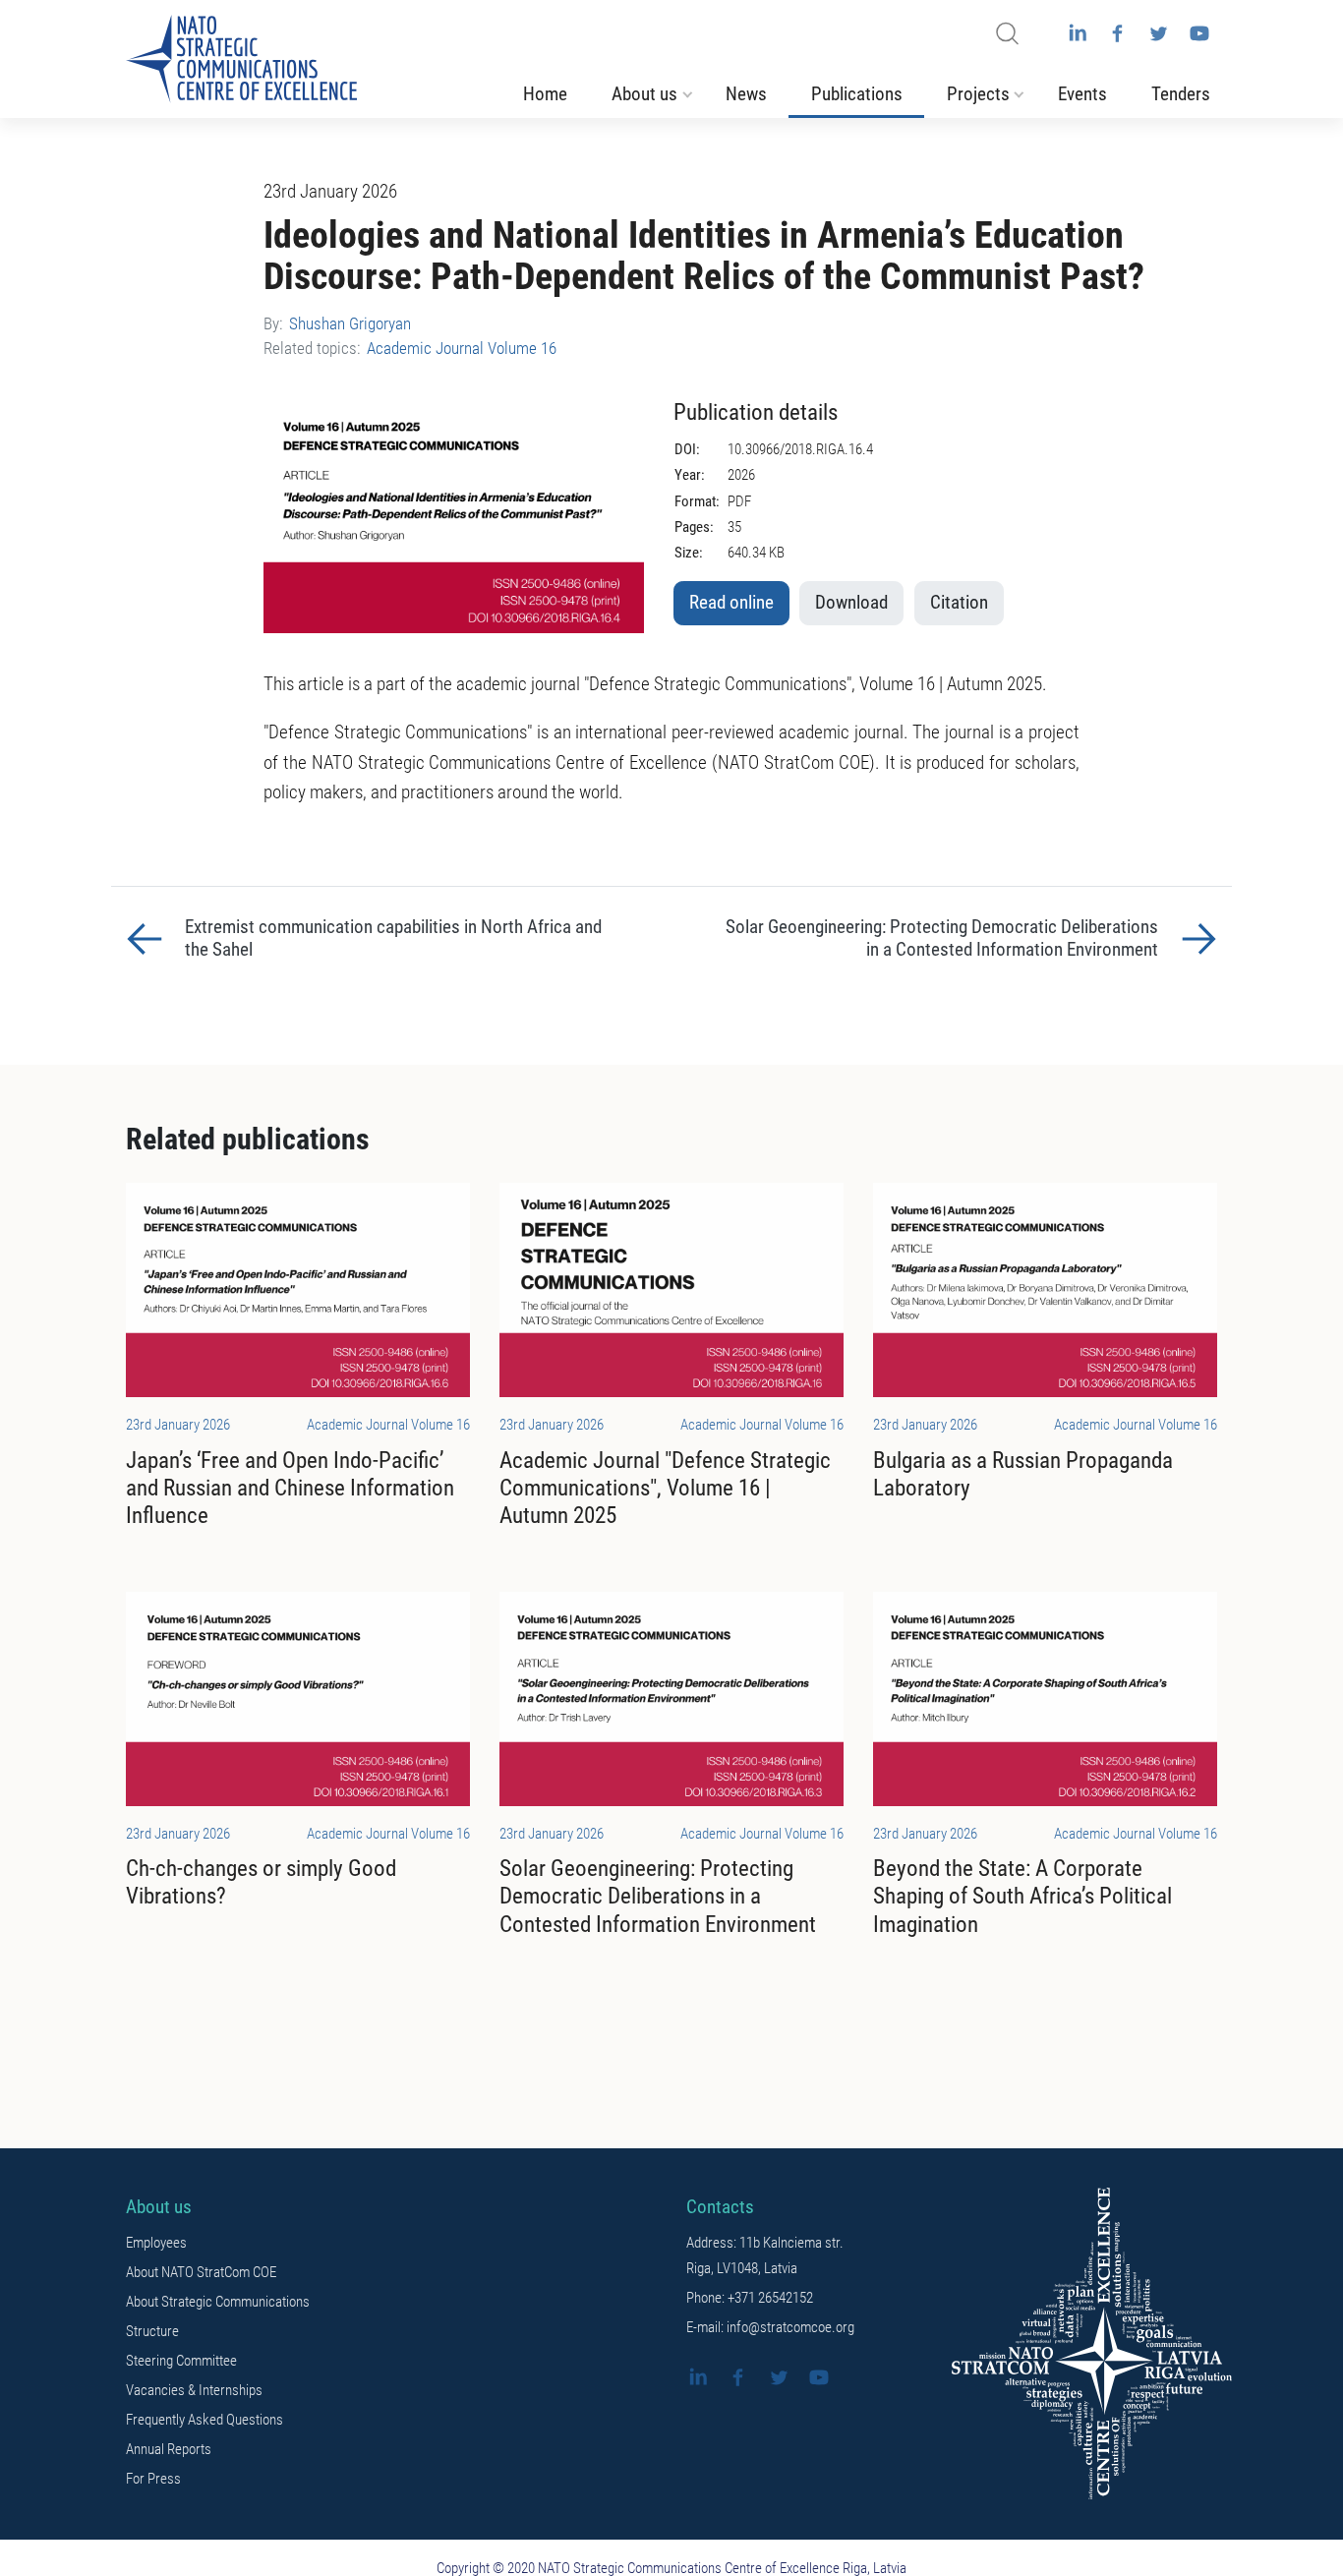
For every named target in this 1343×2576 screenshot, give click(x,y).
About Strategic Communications (218, 2302)
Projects (978, 94)
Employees (156, 2243)
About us (644, 94)
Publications (857, 94)
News (746, 94)
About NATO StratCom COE (201, 2272)
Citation (959, 603)
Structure (152, 2331)
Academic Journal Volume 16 (462, 348)
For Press (153, 2479)
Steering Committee (181, 2361)
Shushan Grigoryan (350, 323)
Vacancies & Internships (194, 2390)
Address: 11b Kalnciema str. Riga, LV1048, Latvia (765, 2255)
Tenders (1181, 94)
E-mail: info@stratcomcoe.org (770, 2327)
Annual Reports (169, 2449)
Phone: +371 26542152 (750, 2298)
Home (545, 94)
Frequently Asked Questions (204, 2420)
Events (1082, 94)
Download (851, 603)
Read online (731, 603)
